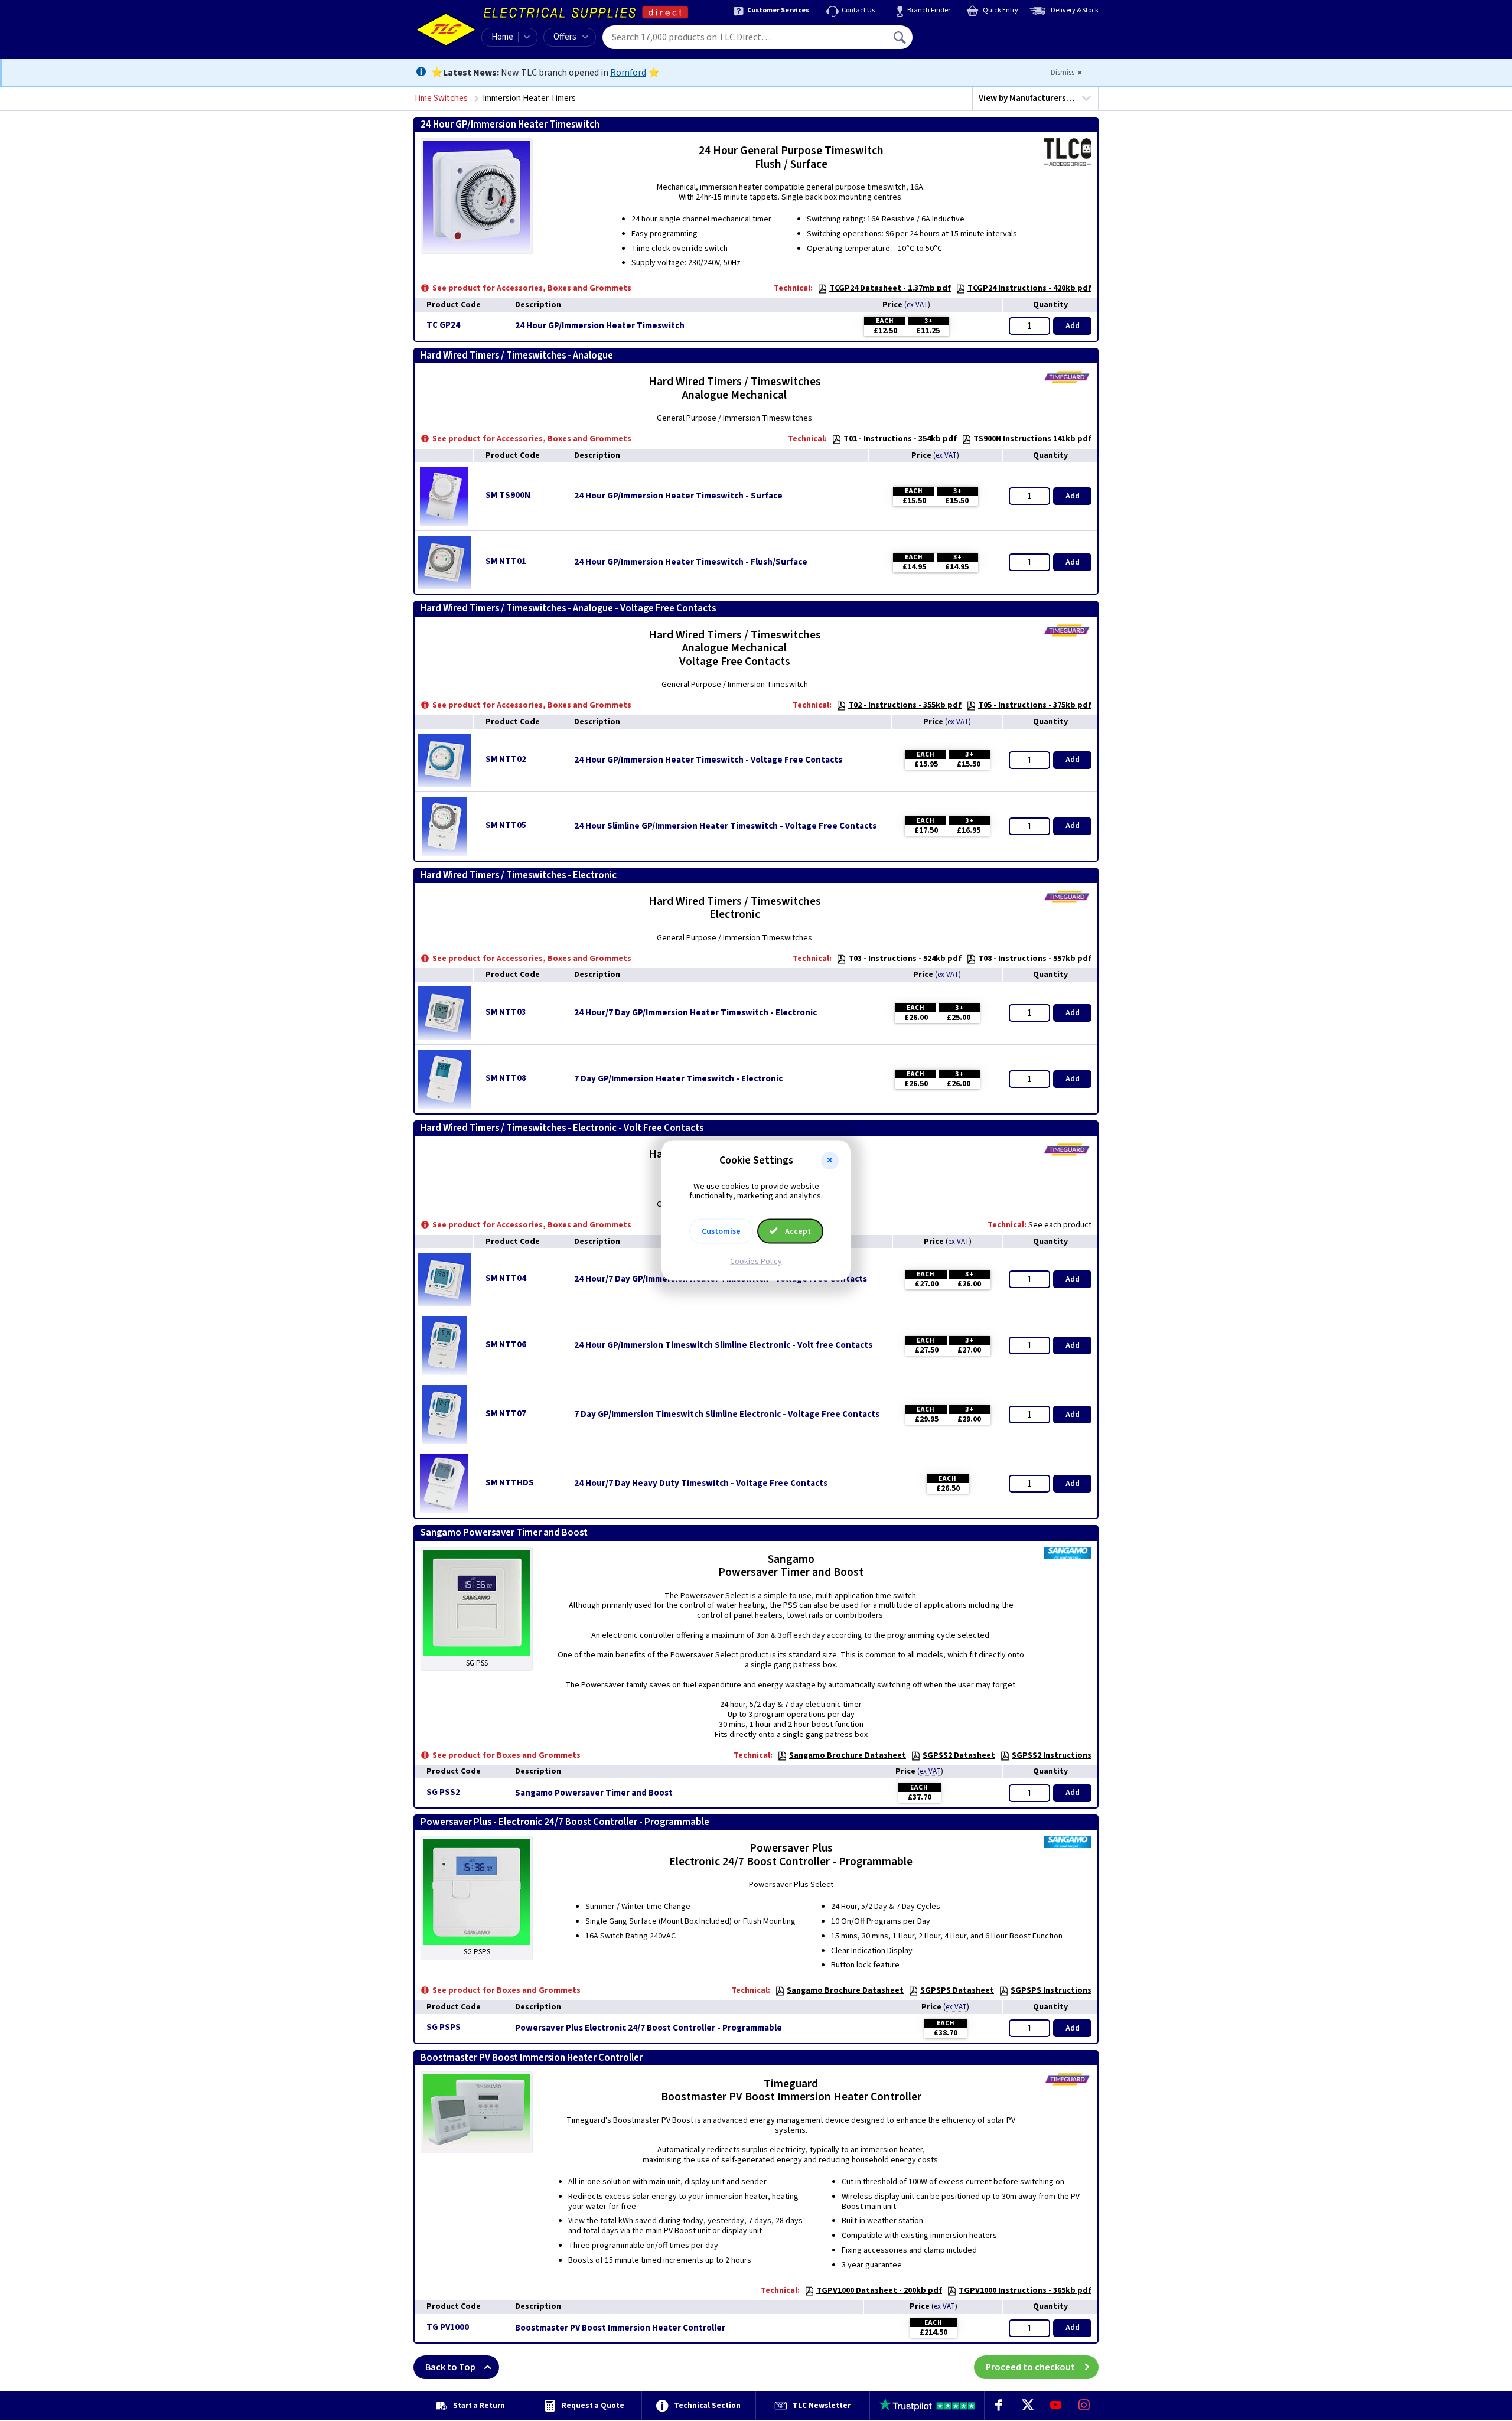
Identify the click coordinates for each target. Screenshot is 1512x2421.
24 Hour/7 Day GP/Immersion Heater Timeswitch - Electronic (695, 1013)
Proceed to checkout (1030, 2367)
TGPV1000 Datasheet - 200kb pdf (879, 2290)
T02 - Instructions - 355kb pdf (905, 705)
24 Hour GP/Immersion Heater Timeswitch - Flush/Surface (691, 562)
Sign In (975, 33)
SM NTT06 (506, 1345)
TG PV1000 (448, 2327)
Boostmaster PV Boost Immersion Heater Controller (620, 2328)
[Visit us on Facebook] (999, 2406)
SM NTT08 (506, 1078)
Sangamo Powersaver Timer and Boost (594, 1793)
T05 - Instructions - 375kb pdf (1035, 705)
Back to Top (450, 2367)
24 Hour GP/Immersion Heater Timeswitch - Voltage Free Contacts (708, 760)
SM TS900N (508, 495)
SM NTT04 (506, 1278)
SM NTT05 (506, 825)
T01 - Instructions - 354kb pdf (900, 439)
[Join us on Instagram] (1084, 2406)
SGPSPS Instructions (1051, 1990)
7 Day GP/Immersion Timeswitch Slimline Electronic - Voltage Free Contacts (727, 1415)
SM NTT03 (506, 1012)
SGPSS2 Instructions (1052, 1755)
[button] (830, 1161)
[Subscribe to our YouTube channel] (1055, 2406)
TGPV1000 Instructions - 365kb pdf (1025, 2290)
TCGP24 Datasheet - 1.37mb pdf (890, 288)
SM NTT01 (506, 561)
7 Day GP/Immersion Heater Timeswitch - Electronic (678, 1079)
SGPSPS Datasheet (957, 1990)
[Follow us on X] (1027, 2406)
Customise (721, 1231)
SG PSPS (444, 2027)
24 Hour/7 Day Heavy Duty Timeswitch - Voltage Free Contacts (701, 1484)
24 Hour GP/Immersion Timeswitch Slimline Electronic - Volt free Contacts (723, 1345)
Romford (628, 73)
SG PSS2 (443, 1792)
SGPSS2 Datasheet (959, 1755)
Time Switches (441, 98)
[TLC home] (446, 30)
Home (502, 37)
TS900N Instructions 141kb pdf (1032, 439)
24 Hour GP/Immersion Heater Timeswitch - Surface (678, 496)
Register (967, 41)
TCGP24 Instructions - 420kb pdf (1029, 288)
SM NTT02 (506, 759)
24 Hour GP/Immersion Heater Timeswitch (600, 326)
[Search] (901, 37)
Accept (797, 1231)
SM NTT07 (506, 1414)
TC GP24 (443, 325)
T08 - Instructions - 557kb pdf (1035, 959)
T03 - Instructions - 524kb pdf (905, 959)
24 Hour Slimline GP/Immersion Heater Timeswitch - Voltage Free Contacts (725, 826)
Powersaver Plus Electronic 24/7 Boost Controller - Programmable (649, 2028)
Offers (565, 37)
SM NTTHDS (510, 1483)
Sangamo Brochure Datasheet (848, 1755)
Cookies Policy (756, 1262)
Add (1073, 326)
